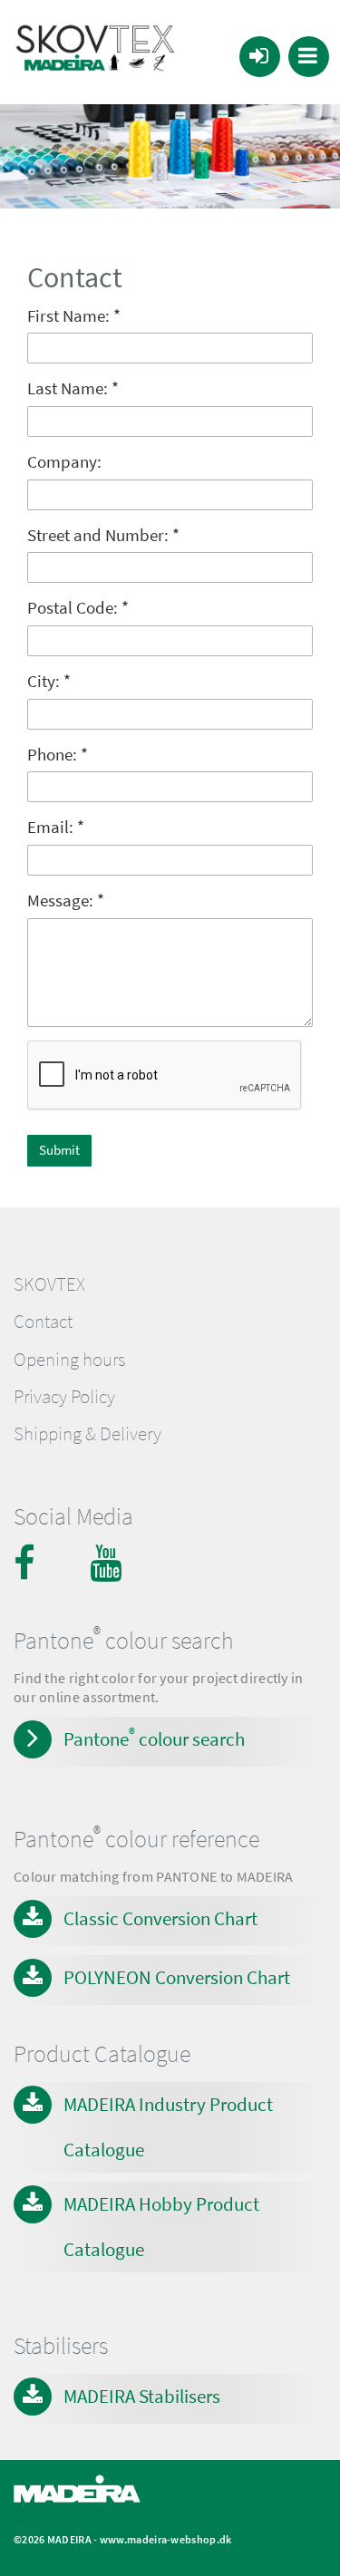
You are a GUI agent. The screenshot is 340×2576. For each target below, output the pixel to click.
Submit (59, 1150)
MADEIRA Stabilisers (142, 2396)
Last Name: (73, 388)
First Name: (74, 316)
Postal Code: (78, 608)
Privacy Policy (64, 1397)
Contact (43, 1322)
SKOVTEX (49, 1284)
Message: (66, 901)
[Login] (260, 57)
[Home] (95, 52)
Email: (56, 827)
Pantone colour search (154, 1738)
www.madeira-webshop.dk (166, 2539)
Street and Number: (103, 535)
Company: (64, 462)
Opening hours (69, 1360)
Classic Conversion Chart (160, 1918)
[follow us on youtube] (108, 1563)
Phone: (58, 755)
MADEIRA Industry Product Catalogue (168, 2127)
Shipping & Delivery (87, 1434)
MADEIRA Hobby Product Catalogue (161, 2227)
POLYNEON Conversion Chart (177, 1977)
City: (49, 681)
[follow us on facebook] (32, 1563)
